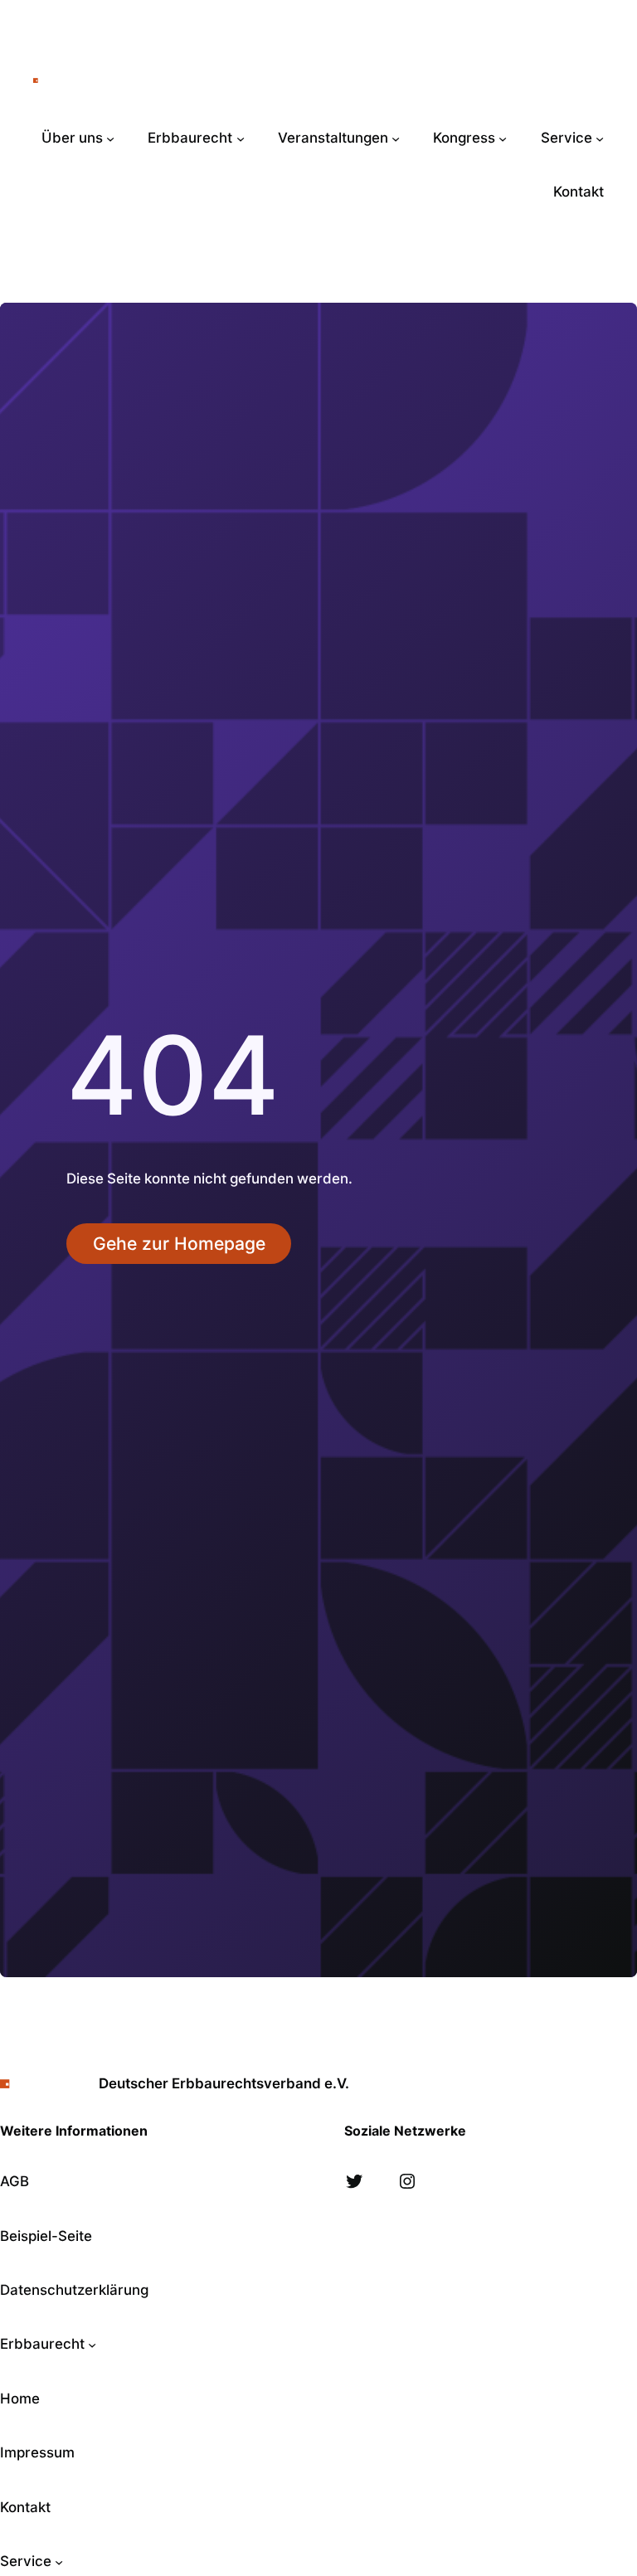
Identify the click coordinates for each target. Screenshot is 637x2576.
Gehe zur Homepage (179, 1244)
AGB (15, 2181)
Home (20, 2399)
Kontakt (25, 2507)
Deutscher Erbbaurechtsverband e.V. (210, 80)
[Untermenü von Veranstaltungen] (396, 139)
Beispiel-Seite (46, 2236)
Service (26, 2561)
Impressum (37, 2452)
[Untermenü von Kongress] (503, 139)
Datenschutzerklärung (74, 2290)
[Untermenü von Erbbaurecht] (241, 139)
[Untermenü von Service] (600, 139)
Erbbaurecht (42, 2344)
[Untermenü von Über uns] (110, 139)
